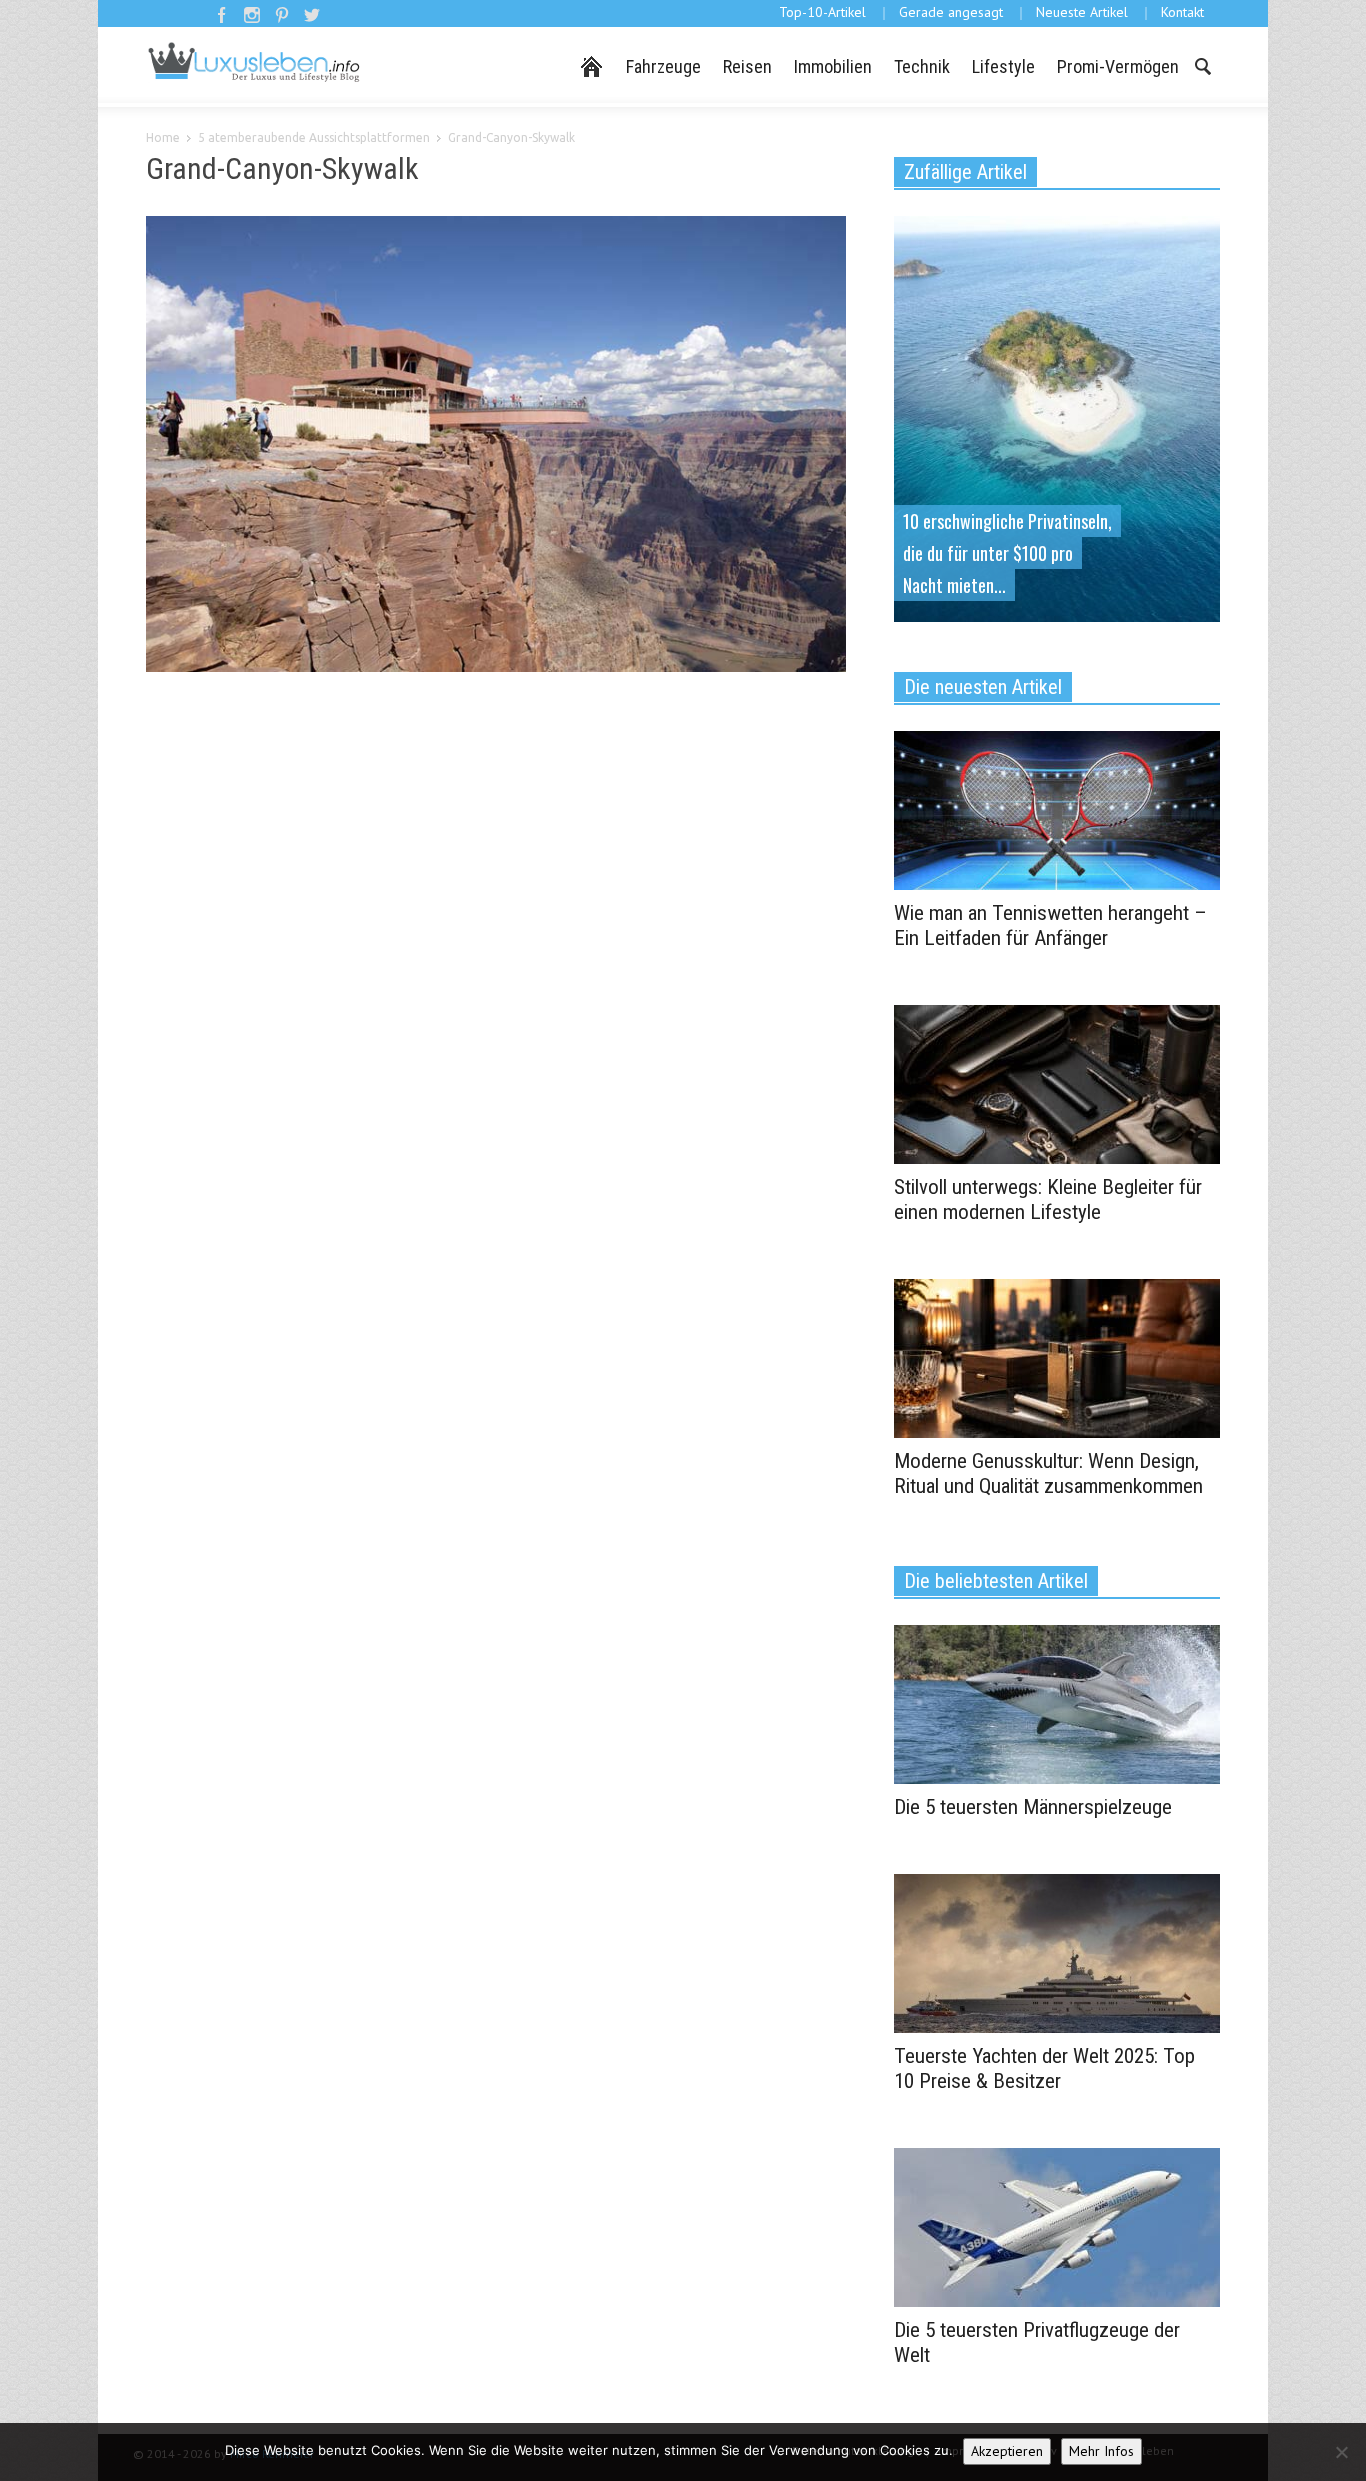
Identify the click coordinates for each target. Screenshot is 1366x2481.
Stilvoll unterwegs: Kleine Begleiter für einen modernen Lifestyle (1048, 1199)
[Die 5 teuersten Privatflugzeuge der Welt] (1057, 2226)
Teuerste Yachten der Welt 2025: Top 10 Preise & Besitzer (1044, 2068)
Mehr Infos (1101, 2451)
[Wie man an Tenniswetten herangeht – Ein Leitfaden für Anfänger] (1057, 809)
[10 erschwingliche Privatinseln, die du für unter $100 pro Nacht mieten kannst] (1057, 417)
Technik (922, 66)
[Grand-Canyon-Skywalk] (496, 448)
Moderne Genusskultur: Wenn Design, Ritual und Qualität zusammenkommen (1048, 1473)
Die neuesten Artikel (983, 687)
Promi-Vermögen (1118, 66)
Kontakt (1182, 12)
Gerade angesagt (951, 12)
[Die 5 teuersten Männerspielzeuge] (1057, 1703)
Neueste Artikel (1082, 12)
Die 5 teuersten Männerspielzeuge (1033, 1807)
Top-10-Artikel (822, 12)
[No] (1341, 2452)
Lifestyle (1003, 66)
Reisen (747, 66)
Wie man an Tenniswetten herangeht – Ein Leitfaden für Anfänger (1050, 925)
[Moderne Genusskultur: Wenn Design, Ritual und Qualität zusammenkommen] (1057, 1357)
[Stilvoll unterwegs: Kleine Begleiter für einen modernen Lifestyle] (1057, 1083)
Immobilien (833, 66)
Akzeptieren (1007, 2451)
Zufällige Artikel (965, 172)
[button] (1202, 65)
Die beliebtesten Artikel (996, 1581)
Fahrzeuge (663, 66)
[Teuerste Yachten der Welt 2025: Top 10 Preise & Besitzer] (1057, 1952)
